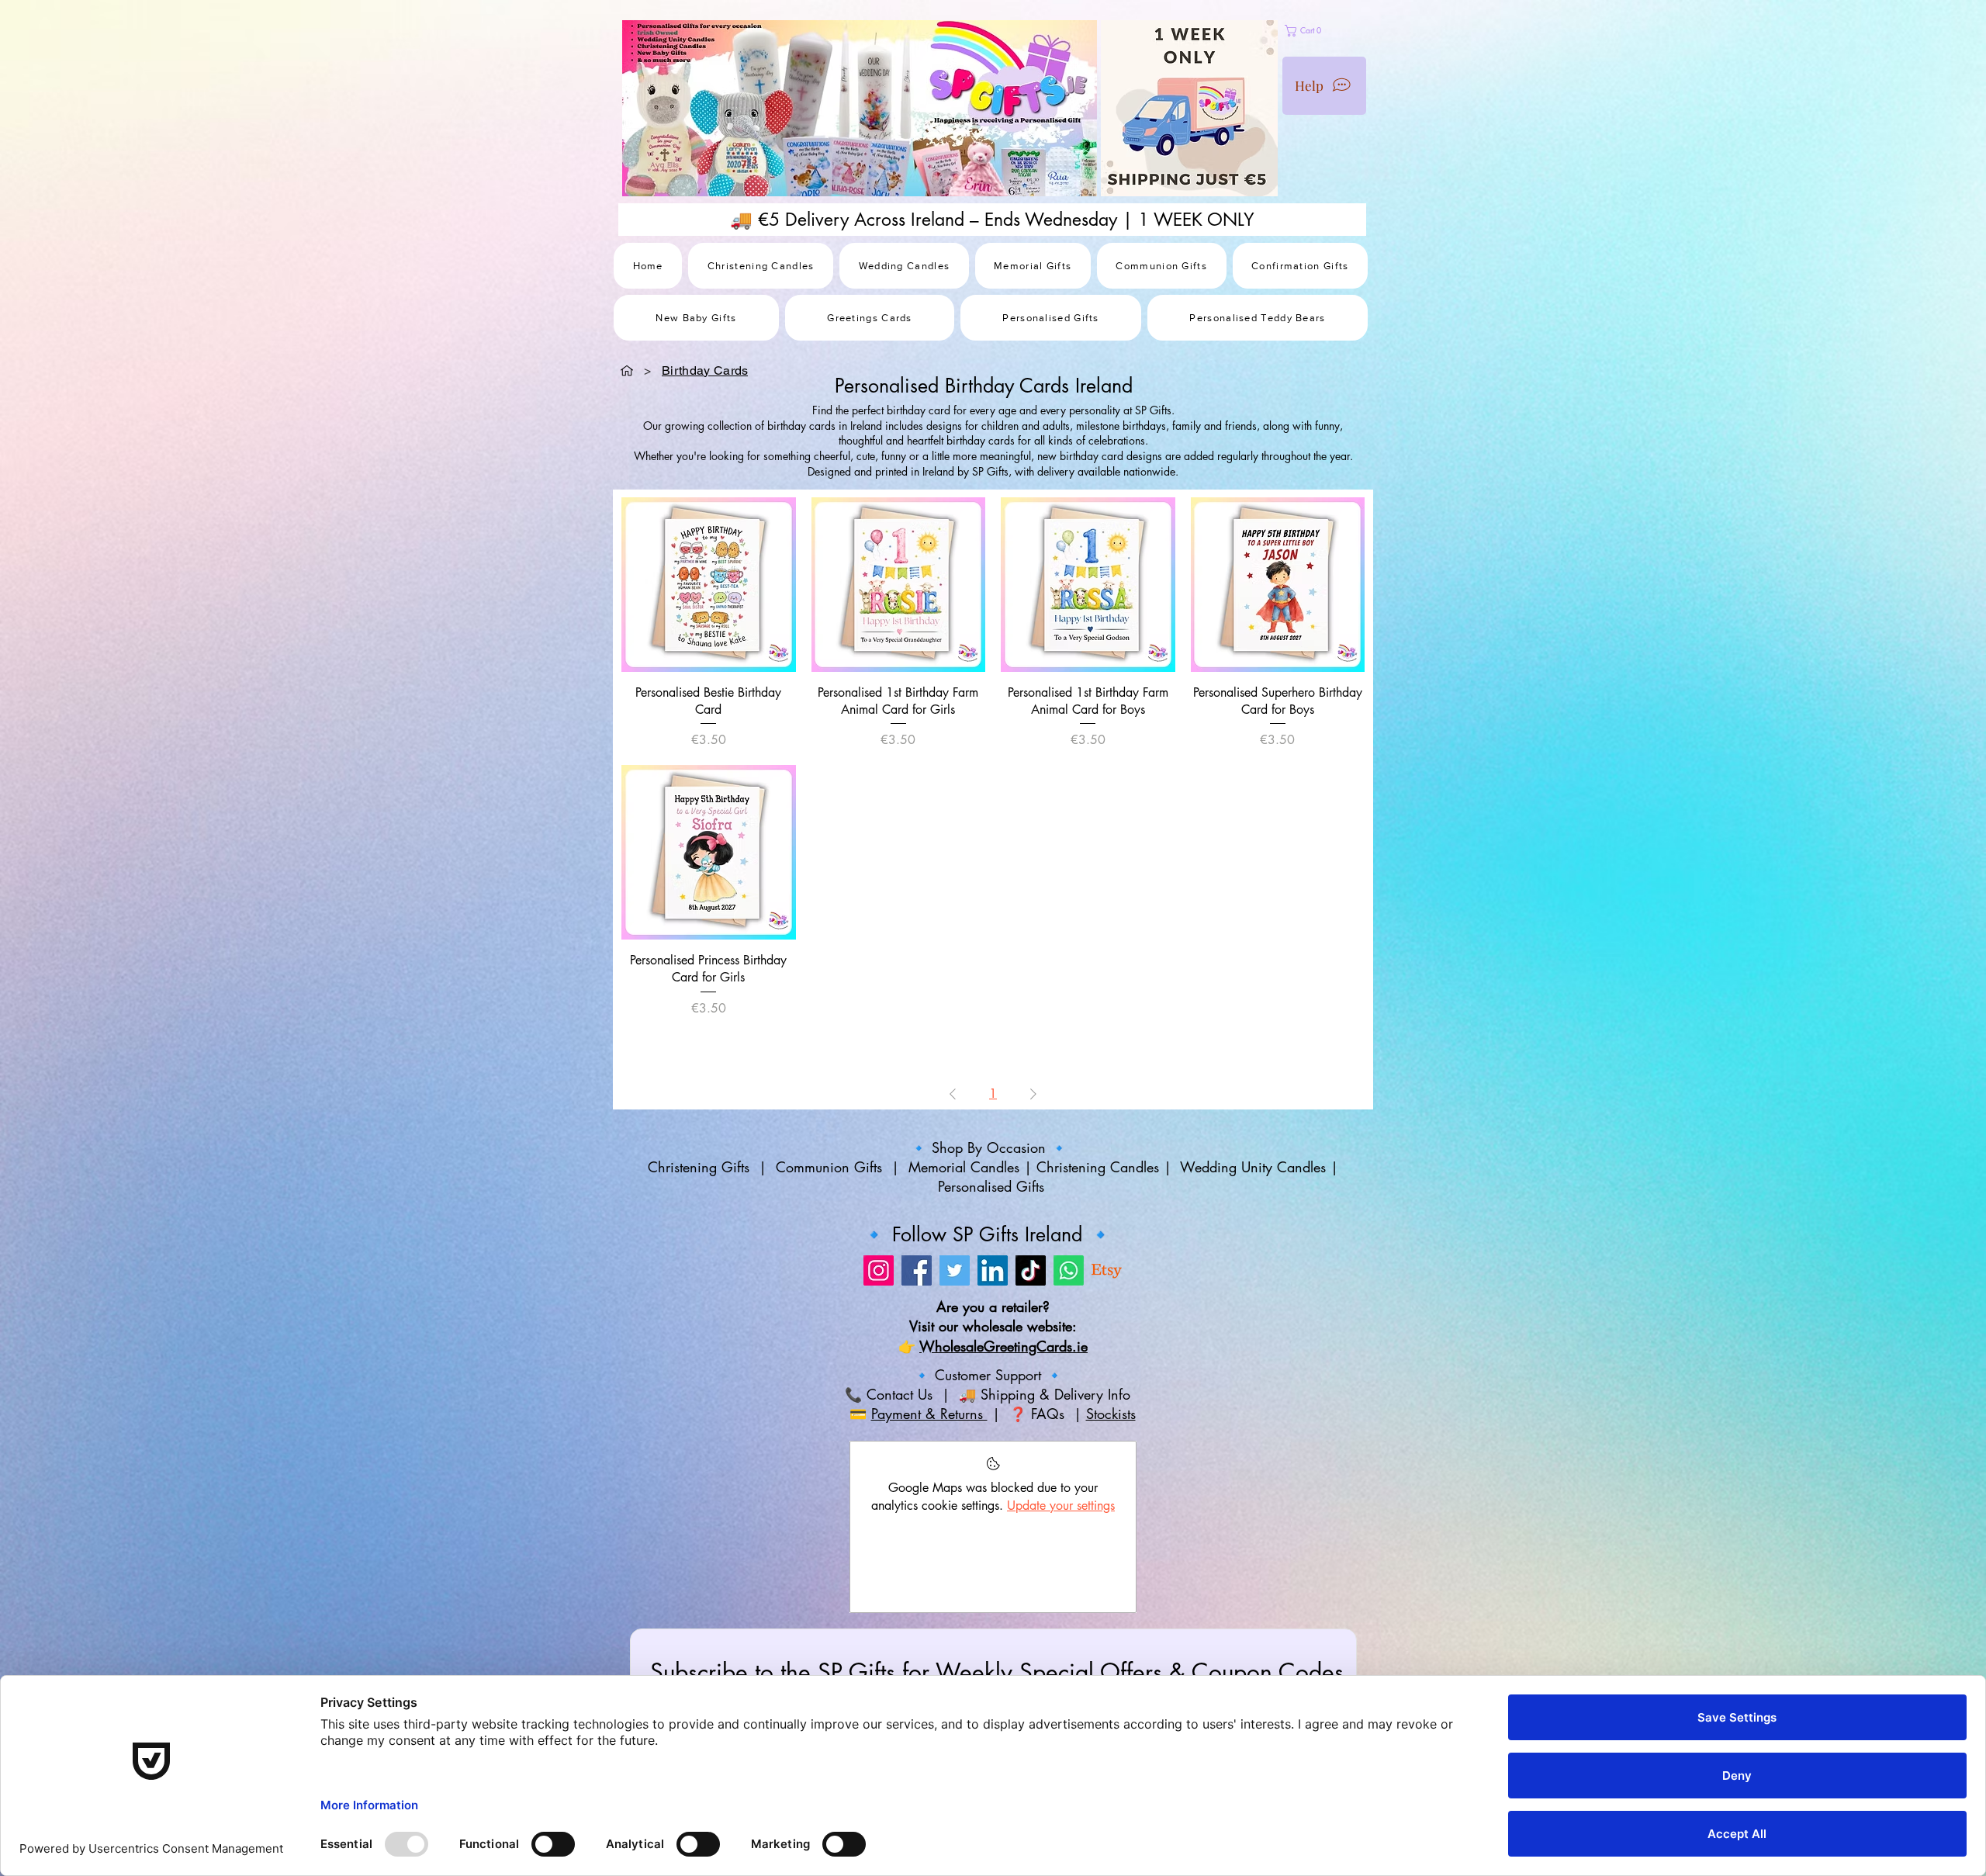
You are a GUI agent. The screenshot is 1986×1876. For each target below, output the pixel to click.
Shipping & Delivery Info (1058, 1394)
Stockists (1111, 1414)
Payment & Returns (929, 1414)
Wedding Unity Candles (1253, 1167)
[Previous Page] (953, 1094)
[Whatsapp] (1069, 1270)
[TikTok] (1031, 1270)
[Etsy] (1107, 1270)
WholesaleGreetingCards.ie (1003, 1346)
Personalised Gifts (993, 1186)
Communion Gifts (829, 1167)
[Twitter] (955, 1270)
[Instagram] (879, 1270)
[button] (1346, 31)
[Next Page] (1033, 1094)
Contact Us (897, 1394)
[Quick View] (709, 585)
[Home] (627, 370)
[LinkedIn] (993, 1270)
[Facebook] (917, 1270)
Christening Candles (1098, 1167)
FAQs (1050, 1414)
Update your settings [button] (1061, 1506)
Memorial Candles (964, 1167)
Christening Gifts (701, 1167)
